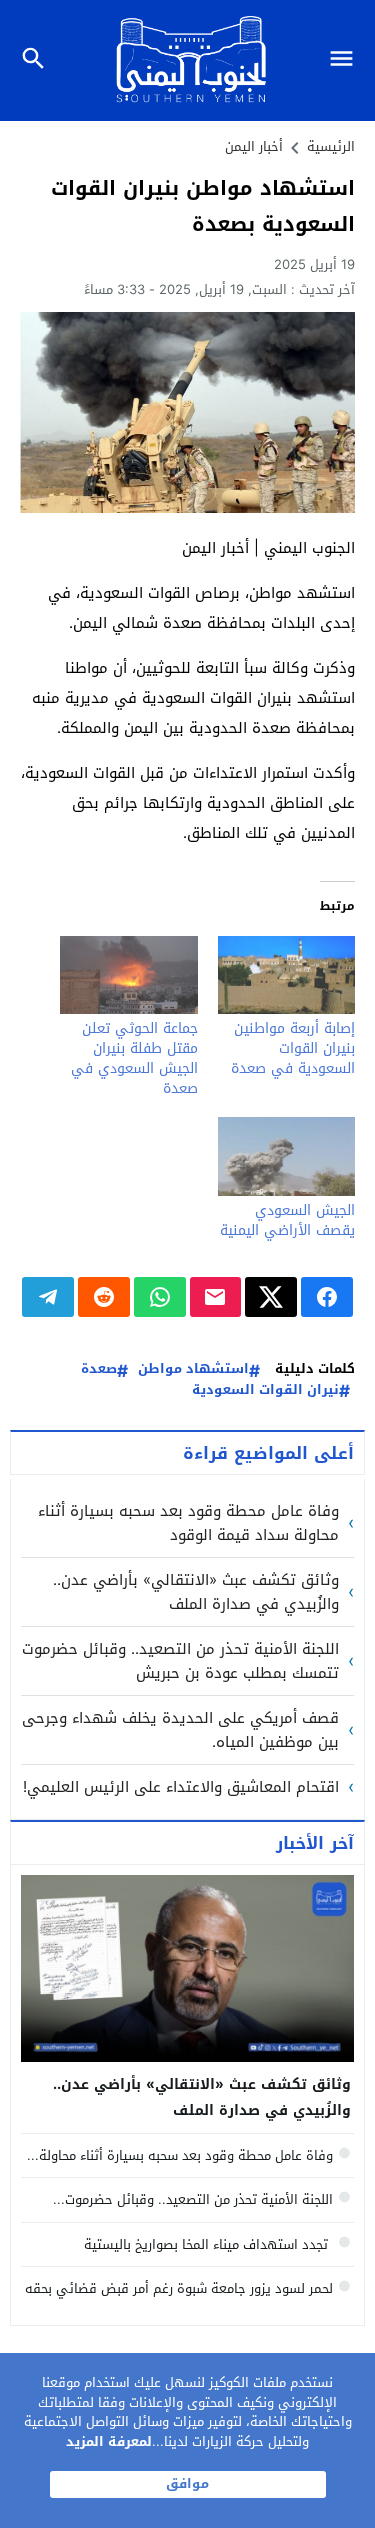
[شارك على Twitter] (271, 1297)
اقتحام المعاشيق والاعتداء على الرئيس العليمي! (181, 1787)
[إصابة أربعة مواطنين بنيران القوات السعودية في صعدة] (287, 975)
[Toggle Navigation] (346, 60)
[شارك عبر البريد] (216, 1297)
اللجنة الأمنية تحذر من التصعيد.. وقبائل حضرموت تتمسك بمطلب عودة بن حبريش (180, 1661)
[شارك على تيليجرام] (48, 1297)
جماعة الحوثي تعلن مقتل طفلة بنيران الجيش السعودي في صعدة (134, 1058)
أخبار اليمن (254, 146)
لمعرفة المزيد (109, 2441)
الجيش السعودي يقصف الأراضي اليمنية (287, 1220)
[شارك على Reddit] (104, 1297)
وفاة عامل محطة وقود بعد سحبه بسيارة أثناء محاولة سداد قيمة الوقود (188, 1523)
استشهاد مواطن (193, 1369)
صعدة (99, 1369)
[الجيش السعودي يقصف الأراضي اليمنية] (287, 1156)
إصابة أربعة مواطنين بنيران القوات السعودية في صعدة (293, 1048)
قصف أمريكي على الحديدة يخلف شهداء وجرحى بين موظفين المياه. (180, 1730)
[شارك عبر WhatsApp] (160, 1297)
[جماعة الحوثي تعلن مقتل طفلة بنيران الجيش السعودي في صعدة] (129, 975)
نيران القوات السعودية (265, 1390)
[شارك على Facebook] (327, 1297)
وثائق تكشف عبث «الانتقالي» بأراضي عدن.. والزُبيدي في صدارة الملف (196, 1592)
